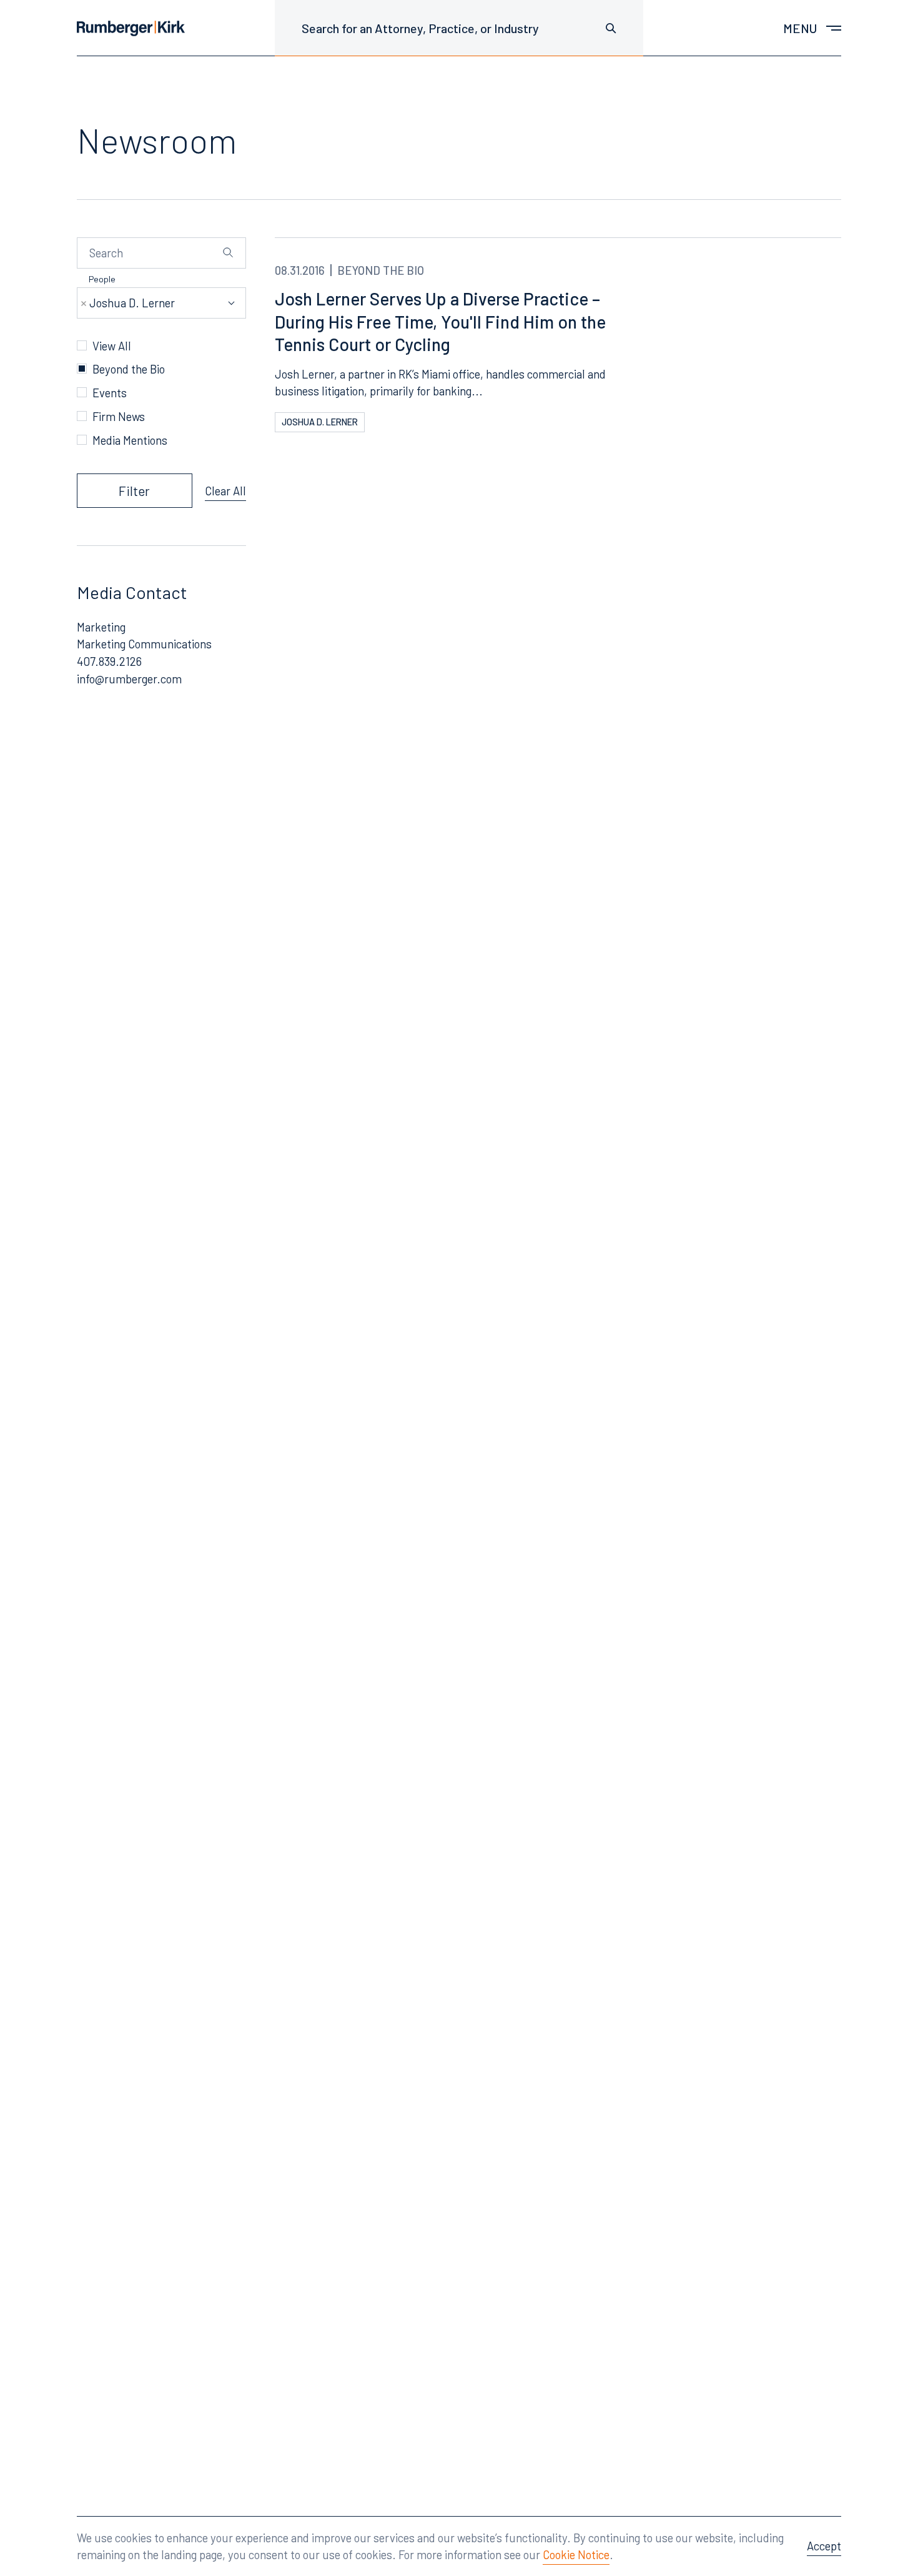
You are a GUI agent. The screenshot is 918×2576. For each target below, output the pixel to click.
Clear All (225, 491)
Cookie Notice (576, 2554)
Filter (134, 491)
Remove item (84, 304)
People (102, 279)
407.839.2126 (109, 661)
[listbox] (162, 303)
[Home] (131, 28)
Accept (824, 2546)
